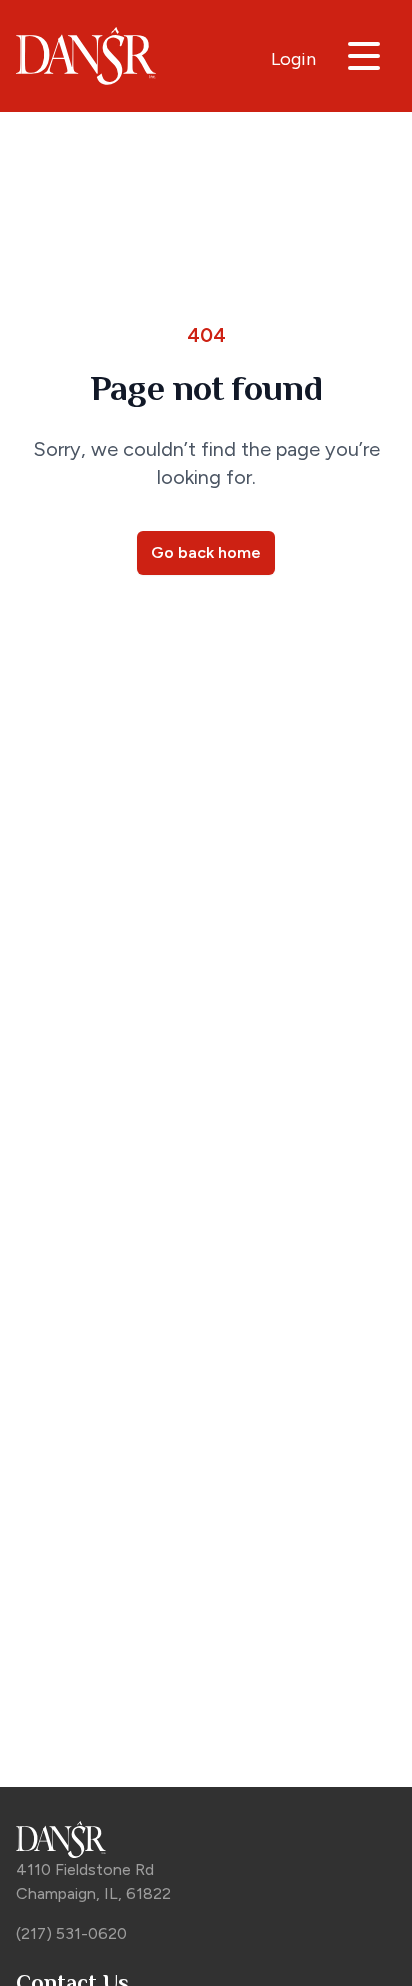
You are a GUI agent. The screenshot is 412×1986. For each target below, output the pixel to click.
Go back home (206, 552)
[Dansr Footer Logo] (206, 1839)
